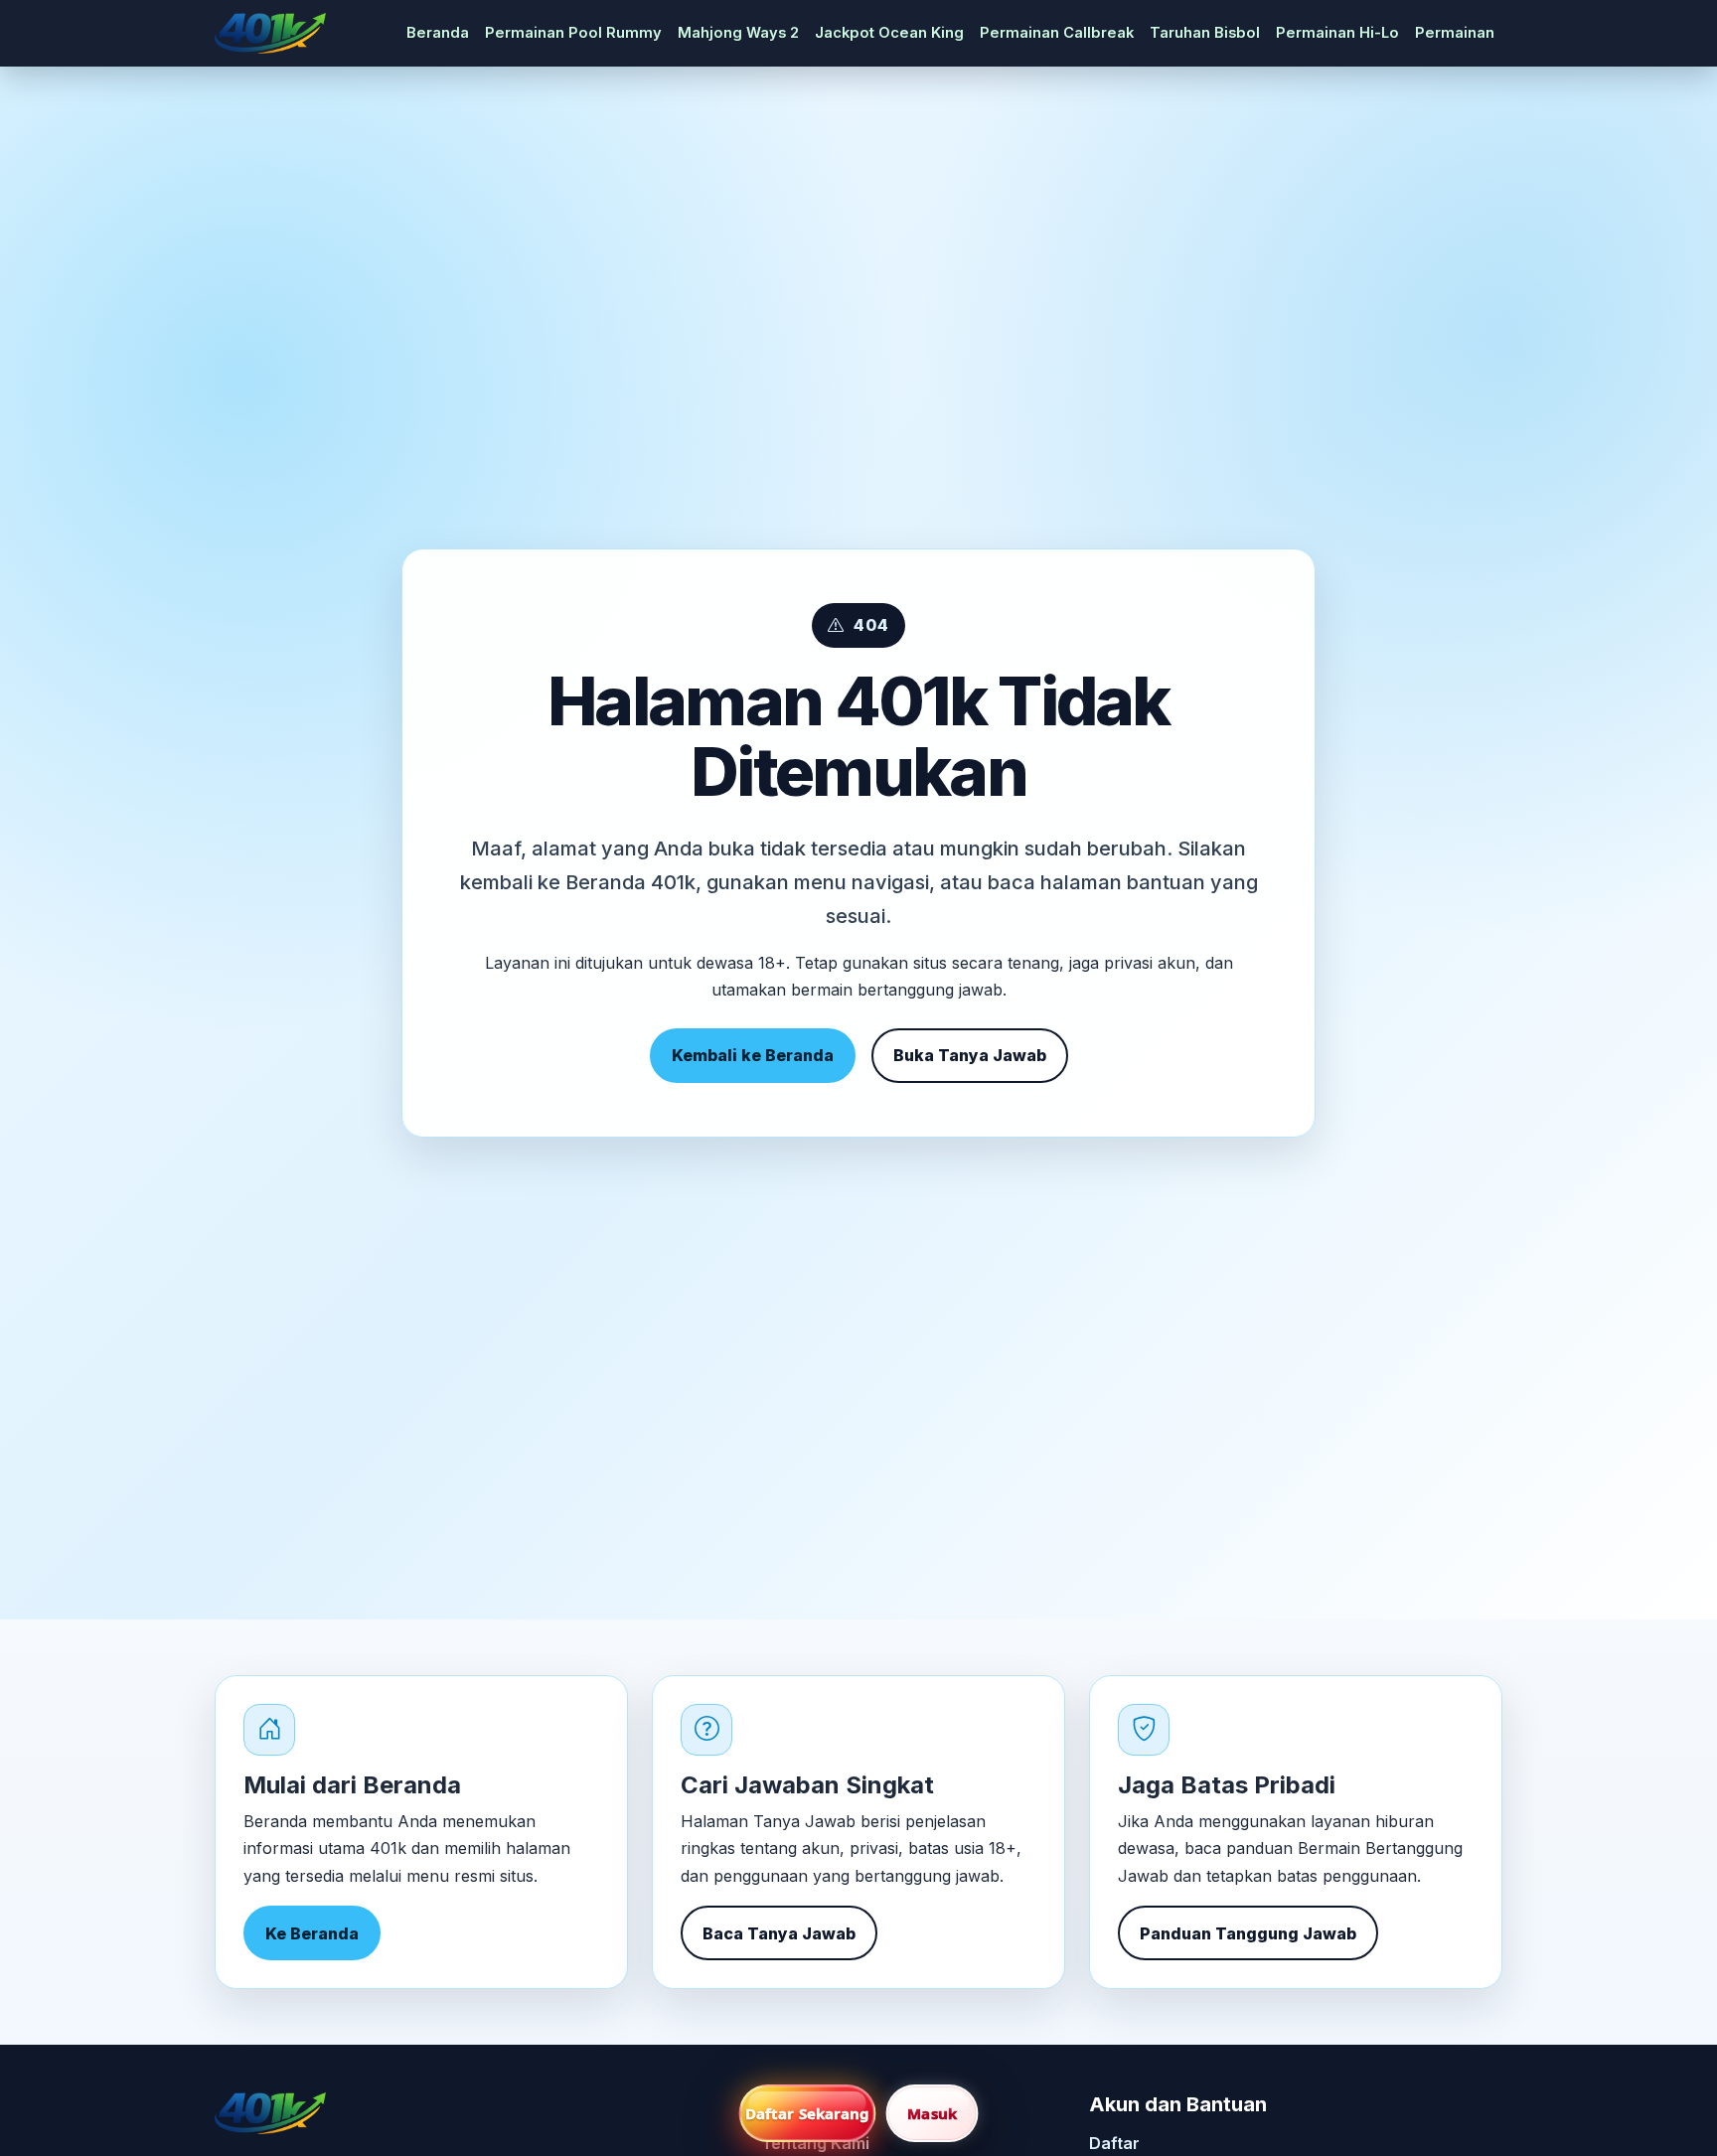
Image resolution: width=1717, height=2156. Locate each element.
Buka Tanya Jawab (970, 1055)
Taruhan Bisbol (1205, 33)
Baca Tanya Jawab (779, 1933)
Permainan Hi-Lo (1337, 33)
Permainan (1455, 33)
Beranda (438, 33)
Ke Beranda (312, 1933)
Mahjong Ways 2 (738, 33)
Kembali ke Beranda (753, 1055)
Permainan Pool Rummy (573, 33)
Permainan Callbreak (1057, 33)
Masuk (932, 2113)
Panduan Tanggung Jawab (1248, 1933)
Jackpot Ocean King (889, 33)
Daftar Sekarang (808, 2113)
